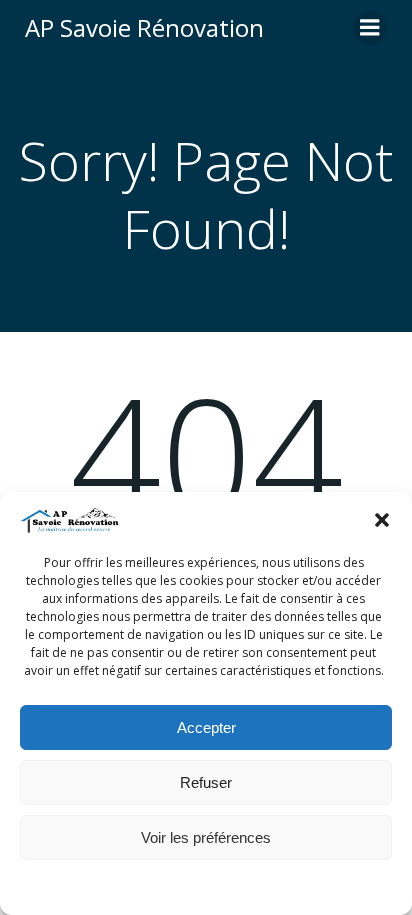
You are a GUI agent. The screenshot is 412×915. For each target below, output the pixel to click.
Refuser (206, 782)
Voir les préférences (206, 837)
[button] (382, 520)
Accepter (206, 727)
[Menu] (370, 28)
